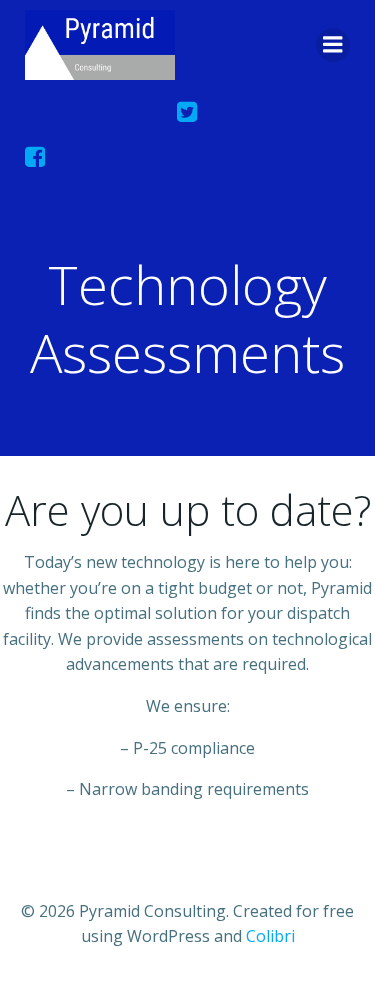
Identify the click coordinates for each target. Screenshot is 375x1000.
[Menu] (333, 45)
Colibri (270, 936)
